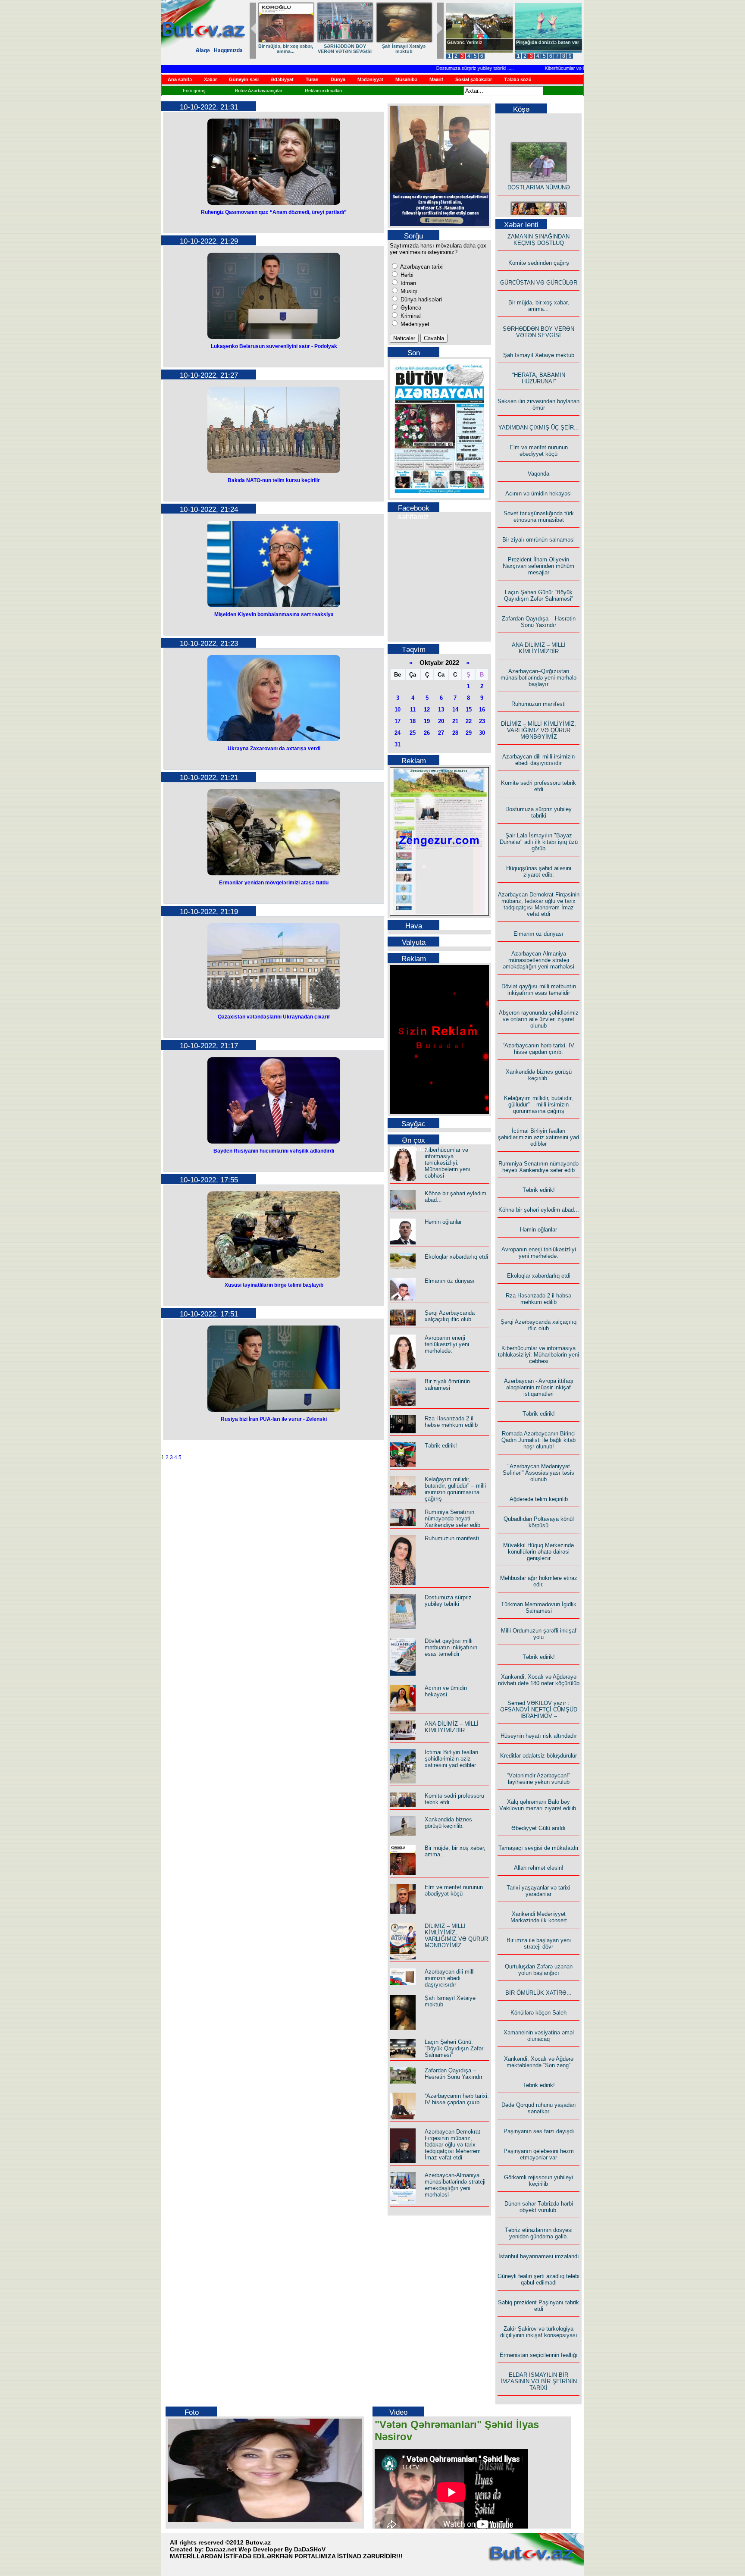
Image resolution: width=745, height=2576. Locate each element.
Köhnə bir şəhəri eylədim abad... (539, 1210)
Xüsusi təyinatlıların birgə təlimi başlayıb (274, 1285)
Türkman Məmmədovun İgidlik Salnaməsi (539, 1608)
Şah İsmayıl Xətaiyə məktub (539, 355)
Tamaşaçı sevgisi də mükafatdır (538, 1848)
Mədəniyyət (414, 324)
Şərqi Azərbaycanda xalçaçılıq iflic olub (450, 1316)
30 (482, 733)
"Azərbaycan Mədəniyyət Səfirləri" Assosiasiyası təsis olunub (538, 1473)
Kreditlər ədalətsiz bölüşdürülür (538, 1756)
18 (413, 721)
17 (398, 721)
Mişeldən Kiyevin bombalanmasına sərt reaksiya (274, 614)
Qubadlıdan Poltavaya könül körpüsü (539, 1522)
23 (482, 721)
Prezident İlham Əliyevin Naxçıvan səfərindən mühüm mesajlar (538, 566)
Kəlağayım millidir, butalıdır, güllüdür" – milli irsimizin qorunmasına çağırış (455, 1489)
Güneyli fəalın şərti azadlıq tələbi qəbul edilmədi (538, 2279)
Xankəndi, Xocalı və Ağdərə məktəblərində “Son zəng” (539, 2062)
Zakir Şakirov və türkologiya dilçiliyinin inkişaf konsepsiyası (539, 2332)
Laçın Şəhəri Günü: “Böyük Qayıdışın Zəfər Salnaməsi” (454, 2048)
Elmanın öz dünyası (450, 1281)
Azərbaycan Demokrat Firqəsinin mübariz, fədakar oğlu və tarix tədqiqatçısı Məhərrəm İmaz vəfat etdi (453, 2145)
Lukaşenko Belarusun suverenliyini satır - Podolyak (274, 346)
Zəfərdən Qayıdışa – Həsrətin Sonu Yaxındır (454, 2074)
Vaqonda (538, 474)
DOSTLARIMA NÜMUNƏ (286, 46)
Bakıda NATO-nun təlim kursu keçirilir (274, 480)
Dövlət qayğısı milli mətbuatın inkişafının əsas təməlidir (451, 1647)
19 (427, 721)
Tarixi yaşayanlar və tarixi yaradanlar (538, 1891)
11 (413, 710)
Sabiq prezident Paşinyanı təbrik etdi (538, 2306)
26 (427, 733)
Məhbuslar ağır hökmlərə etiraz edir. (539, 1581)
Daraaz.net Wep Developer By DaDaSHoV (266, 2549)
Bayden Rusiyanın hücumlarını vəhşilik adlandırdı (274, 1151)
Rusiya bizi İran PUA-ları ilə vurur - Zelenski (274, 1419)
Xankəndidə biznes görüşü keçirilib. (448, 1823)
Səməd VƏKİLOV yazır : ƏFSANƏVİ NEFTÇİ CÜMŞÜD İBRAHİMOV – (539, 1709)
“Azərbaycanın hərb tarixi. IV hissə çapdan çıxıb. (457, 2099)
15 (469, 710)
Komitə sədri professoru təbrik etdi (538, 786)
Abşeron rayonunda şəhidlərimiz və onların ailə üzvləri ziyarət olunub (539, 1019)
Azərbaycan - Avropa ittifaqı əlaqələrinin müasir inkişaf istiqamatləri (539, 1387)
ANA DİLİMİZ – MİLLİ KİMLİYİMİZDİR (452, 1727)
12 (427, 710)
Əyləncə (410, 308)
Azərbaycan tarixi (421, 267)
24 (398, 733)
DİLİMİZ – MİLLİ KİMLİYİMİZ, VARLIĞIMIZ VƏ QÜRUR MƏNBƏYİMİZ (456, 1936)
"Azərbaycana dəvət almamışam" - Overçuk (542, 45)
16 (482, 710)
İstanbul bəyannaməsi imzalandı (539, 2256)
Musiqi (408, 291)
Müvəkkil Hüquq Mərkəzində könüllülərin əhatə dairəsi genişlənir (538, 1552)
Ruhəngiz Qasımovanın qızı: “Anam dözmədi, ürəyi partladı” (274, 212)
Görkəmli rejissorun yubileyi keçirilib (538, 2181)
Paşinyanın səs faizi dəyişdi (539, 2131)
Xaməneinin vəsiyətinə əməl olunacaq (539, 2036)
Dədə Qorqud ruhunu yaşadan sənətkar (538, 2108)
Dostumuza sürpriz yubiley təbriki (433, 68)
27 (441, 733)
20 (441, 721)
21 (455, 721)
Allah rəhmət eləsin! (539, 1868)
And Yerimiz (461, 42)
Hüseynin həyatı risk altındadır (539, 1736)
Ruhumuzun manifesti (452, 1538)
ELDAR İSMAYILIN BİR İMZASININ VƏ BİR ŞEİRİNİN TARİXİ (539, 2381)
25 (413, 733)
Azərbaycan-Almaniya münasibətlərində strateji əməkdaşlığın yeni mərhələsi (455, 2185)
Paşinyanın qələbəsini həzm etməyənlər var (539, 2154)
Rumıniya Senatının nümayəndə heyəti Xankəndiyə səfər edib (452, 1518)
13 (441, 710)
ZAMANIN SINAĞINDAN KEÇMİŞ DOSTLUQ (345, 49)
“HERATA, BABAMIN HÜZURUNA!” (539, 378)
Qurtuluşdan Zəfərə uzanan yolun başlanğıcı (539, 1970)
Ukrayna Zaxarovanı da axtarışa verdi (274, 749)
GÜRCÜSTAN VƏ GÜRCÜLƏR (404, 49)
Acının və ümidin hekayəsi (446, 1691)
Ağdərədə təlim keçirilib (539, 1499)
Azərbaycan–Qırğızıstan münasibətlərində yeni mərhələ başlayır (538, 678)
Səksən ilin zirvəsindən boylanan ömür (538, 404)
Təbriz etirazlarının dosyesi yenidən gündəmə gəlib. (539, 2233)
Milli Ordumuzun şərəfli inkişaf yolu (539, 1634)
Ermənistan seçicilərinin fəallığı (539, 2355)
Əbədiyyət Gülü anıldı (538, 1828)
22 (469, 721)
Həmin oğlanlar (443, 1222)
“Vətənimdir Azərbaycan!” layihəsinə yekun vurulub (538, 1779)
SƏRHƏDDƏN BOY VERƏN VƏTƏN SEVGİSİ (538, 332)
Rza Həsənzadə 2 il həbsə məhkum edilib (451, 1422)
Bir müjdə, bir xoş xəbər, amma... (539, 306)
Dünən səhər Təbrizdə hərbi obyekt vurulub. (539, 2207)
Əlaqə (203, 50)
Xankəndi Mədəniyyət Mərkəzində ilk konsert (539, 1917)
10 (398, 710)
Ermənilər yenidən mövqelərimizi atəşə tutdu (274, 883)
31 (398, 744)
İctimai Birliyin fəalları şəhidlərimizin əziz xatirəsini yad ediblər (452, 1759)
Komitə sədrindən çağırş (539, 263)
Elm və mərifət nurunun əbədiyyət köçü (454, 1890)
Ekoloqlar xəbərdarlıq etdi (456, 1257)
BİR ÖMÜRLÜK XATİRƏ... (538, 1993)
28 (455, 733)
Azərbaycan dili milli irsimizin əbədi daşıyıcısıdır (450, 1978)
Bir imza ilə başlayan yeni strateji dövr (539, 1943)
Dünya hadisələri (420, 299)
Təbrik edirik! (441, 1446)
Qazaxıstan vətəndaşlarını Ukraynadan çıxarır (274, 1017)
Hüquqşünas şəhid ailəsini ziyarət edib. (539, 871)
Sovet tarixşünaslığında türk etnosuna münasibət (539, 517)
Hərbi (406, 275)
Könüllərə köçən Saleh (538, 2013)
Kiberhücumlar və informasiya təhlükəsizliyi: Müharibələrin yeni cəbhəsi (581, 68)
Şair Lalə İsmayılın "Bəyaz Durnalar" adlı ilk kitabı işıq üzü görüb (539, 842)
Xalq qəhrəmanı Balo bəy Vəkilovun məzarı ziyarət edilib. (538, 1805)
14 (455, 710)
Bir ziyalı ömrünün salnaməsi (447, 1385)
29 (469, 733)
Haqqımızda (228, 50)
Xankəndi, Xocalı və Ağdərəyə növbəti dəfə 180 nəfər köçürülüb (539, 1680)
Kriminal (410, 316)
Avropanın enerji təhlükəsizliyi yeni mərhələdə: (447, 1344)
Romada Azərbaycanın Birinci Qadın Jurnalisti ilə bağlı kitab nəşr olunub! (538, 1440)
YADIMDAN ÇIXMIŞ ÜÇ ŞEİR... (539, 428)
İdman (407, 283)
